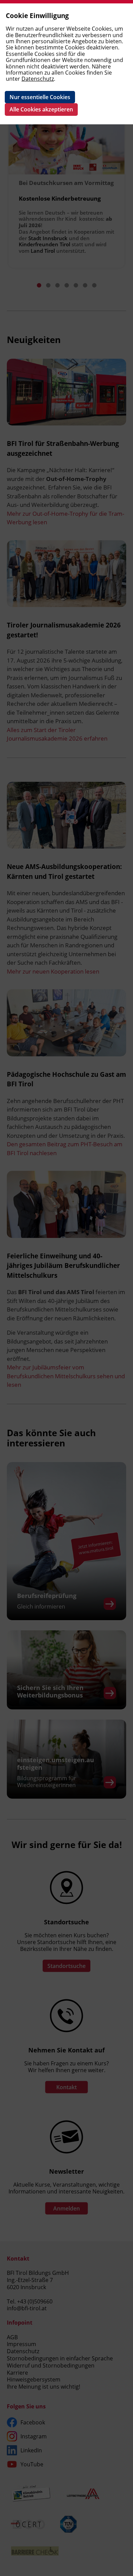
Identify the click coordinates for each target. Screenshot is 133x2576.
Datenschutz (38, 79)
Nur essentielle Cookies (40, 97)
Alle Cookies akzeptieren (41, 109)
